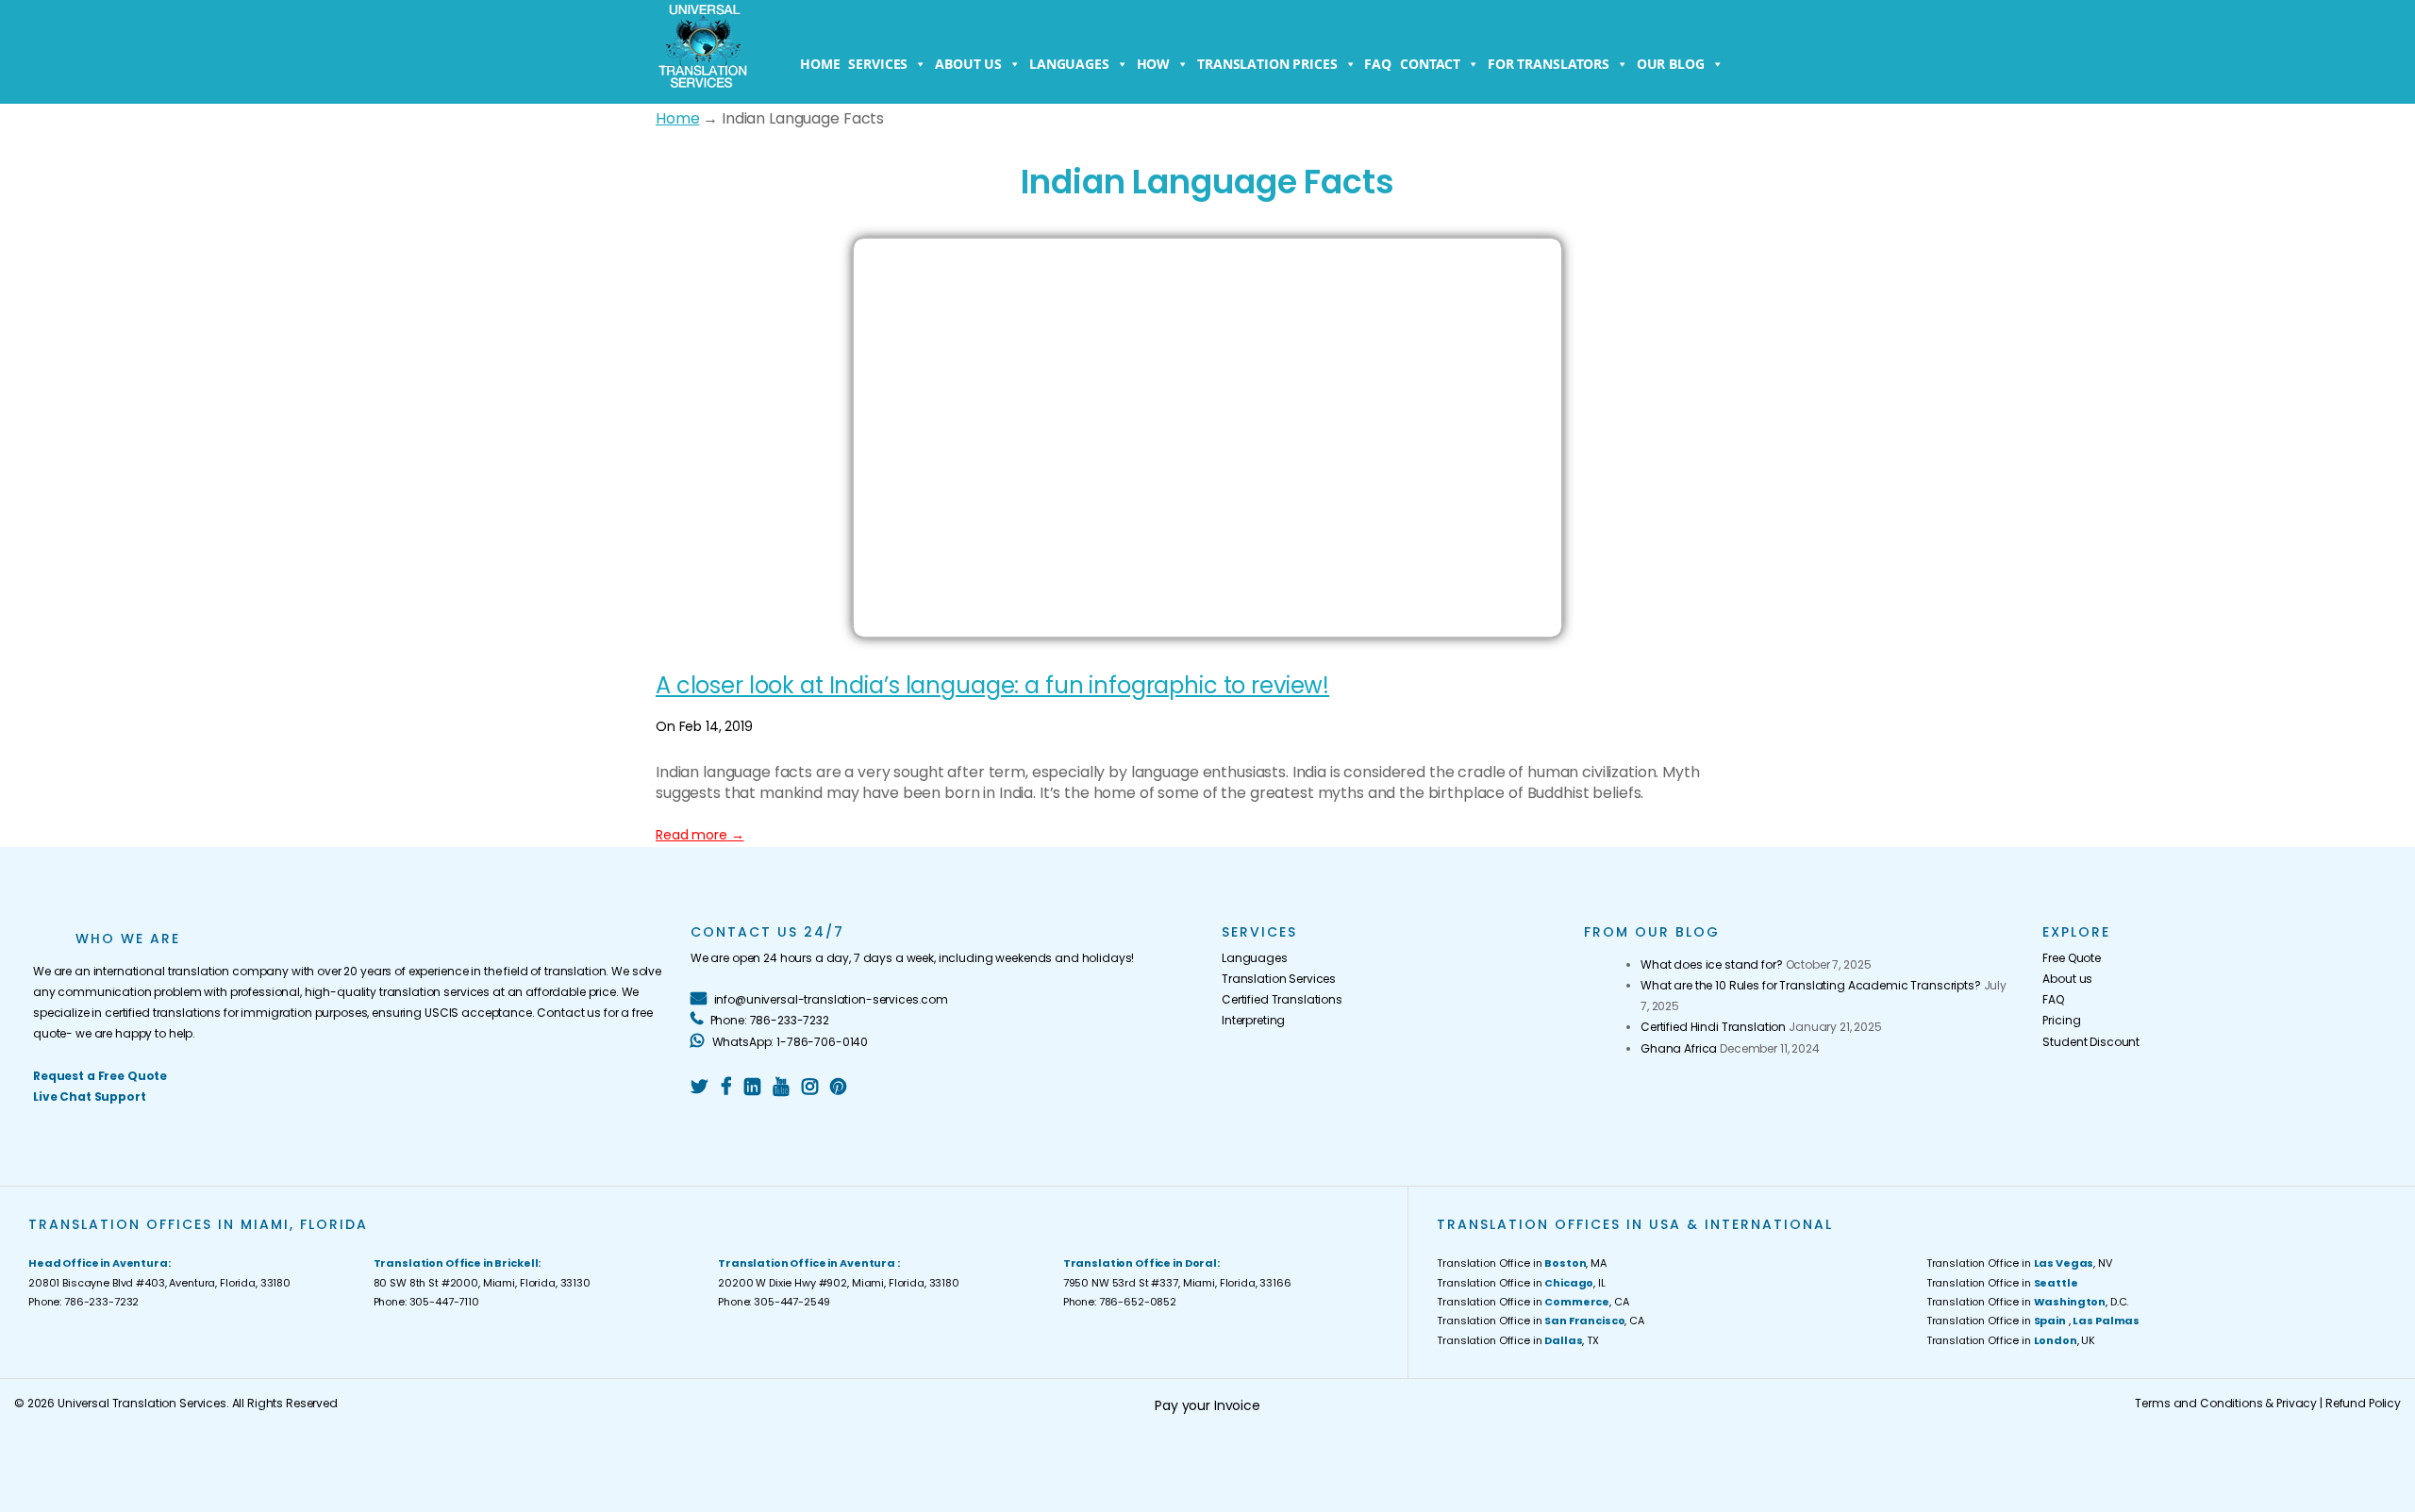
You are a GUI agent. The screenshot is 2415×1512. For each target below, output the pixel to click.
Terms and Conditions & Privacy (2226, 1403)
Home (820, 64)
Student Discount (2091, 1042)
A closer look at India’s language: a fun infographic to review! (992, 685)
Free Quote (2072, 958)
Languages (1069, 64)
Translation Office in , (2033, 1321)
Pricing (2061, 1020)
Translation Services (1279, 979)
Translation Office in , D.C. (2028, 1302)
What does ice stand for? (1712, 964)
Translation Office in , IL (1521, 1283)
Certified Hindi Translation (1713, 1027)
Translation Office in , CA (1532, 1302)
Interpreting (1253, 1020)
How (1154, 64)
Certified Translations (1282, 999)
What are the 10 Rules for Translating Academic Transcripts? (1811, 985)
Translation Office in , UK (2011, 1340)
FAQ (1378, 64)
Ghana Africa (1679, 1048)
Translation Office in (2002, 1283)
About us (968, 64)
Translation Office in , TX (1518, 1340)
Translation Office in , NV (2019, 1263)
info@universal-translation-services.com (830, 999)
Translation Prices (1267, 64)
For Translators (1549, 64)
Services (878, 64)
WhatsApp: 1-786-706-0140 (789, 1042)
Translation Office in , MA (1522, 1263)
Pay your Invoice (1207, 1405)
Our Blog (1671, 64)
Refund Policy (2363, 1403)
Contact (1430, 64)
